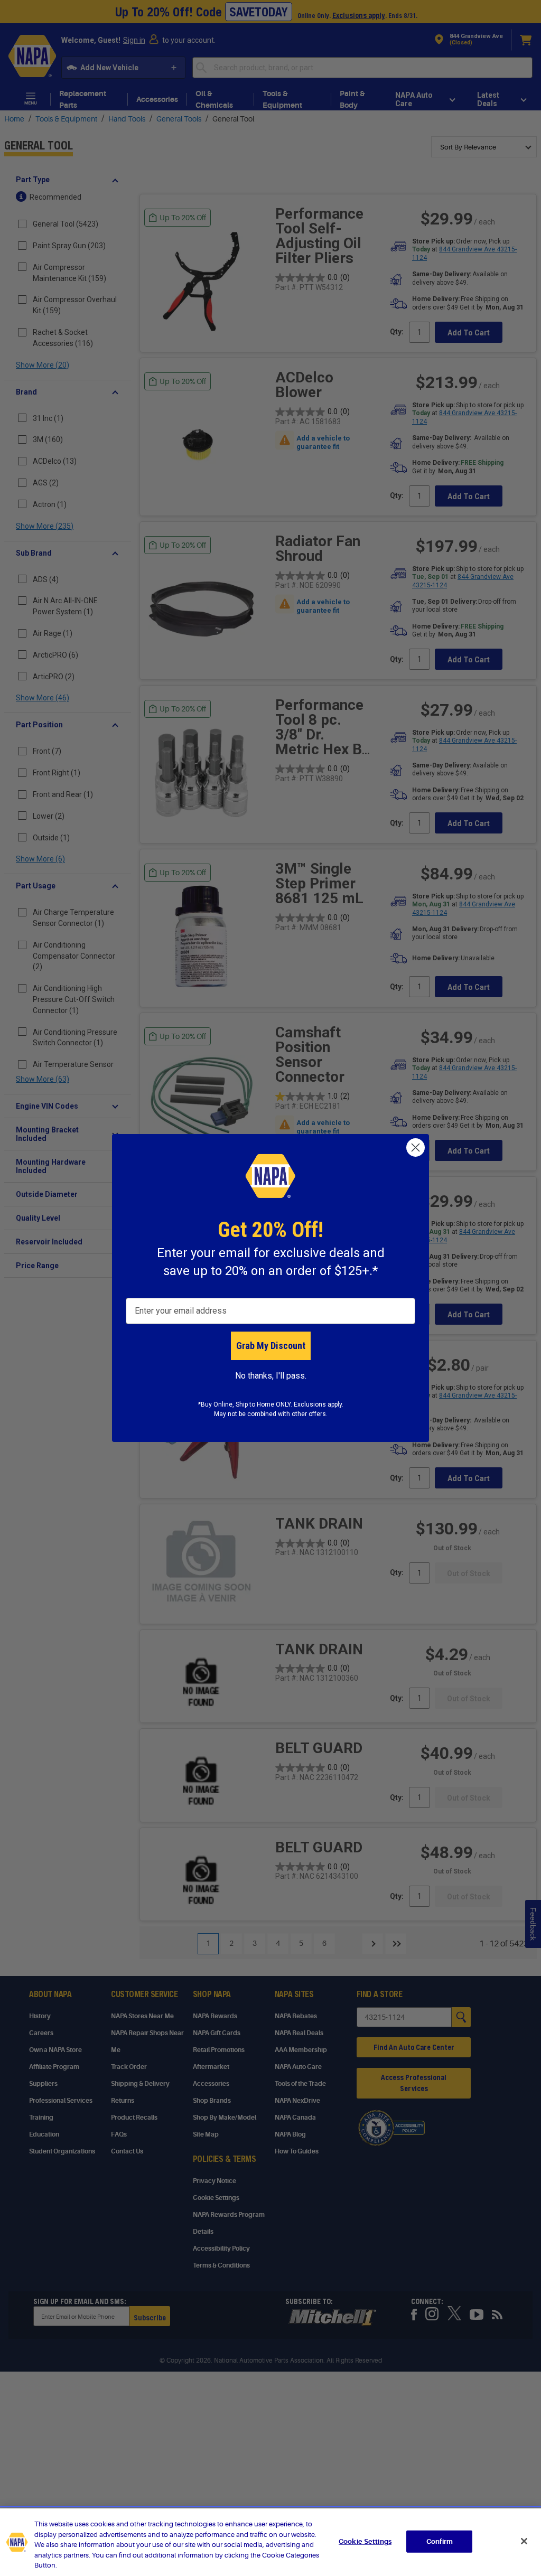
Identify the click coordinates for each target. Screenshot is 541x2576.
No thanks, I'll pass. (271, 1376)
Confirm (440, 2541)
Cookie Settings (365, 2541)
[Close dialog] (416, 1148)
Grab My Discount (271, 1346)
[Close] (524, 2541)
